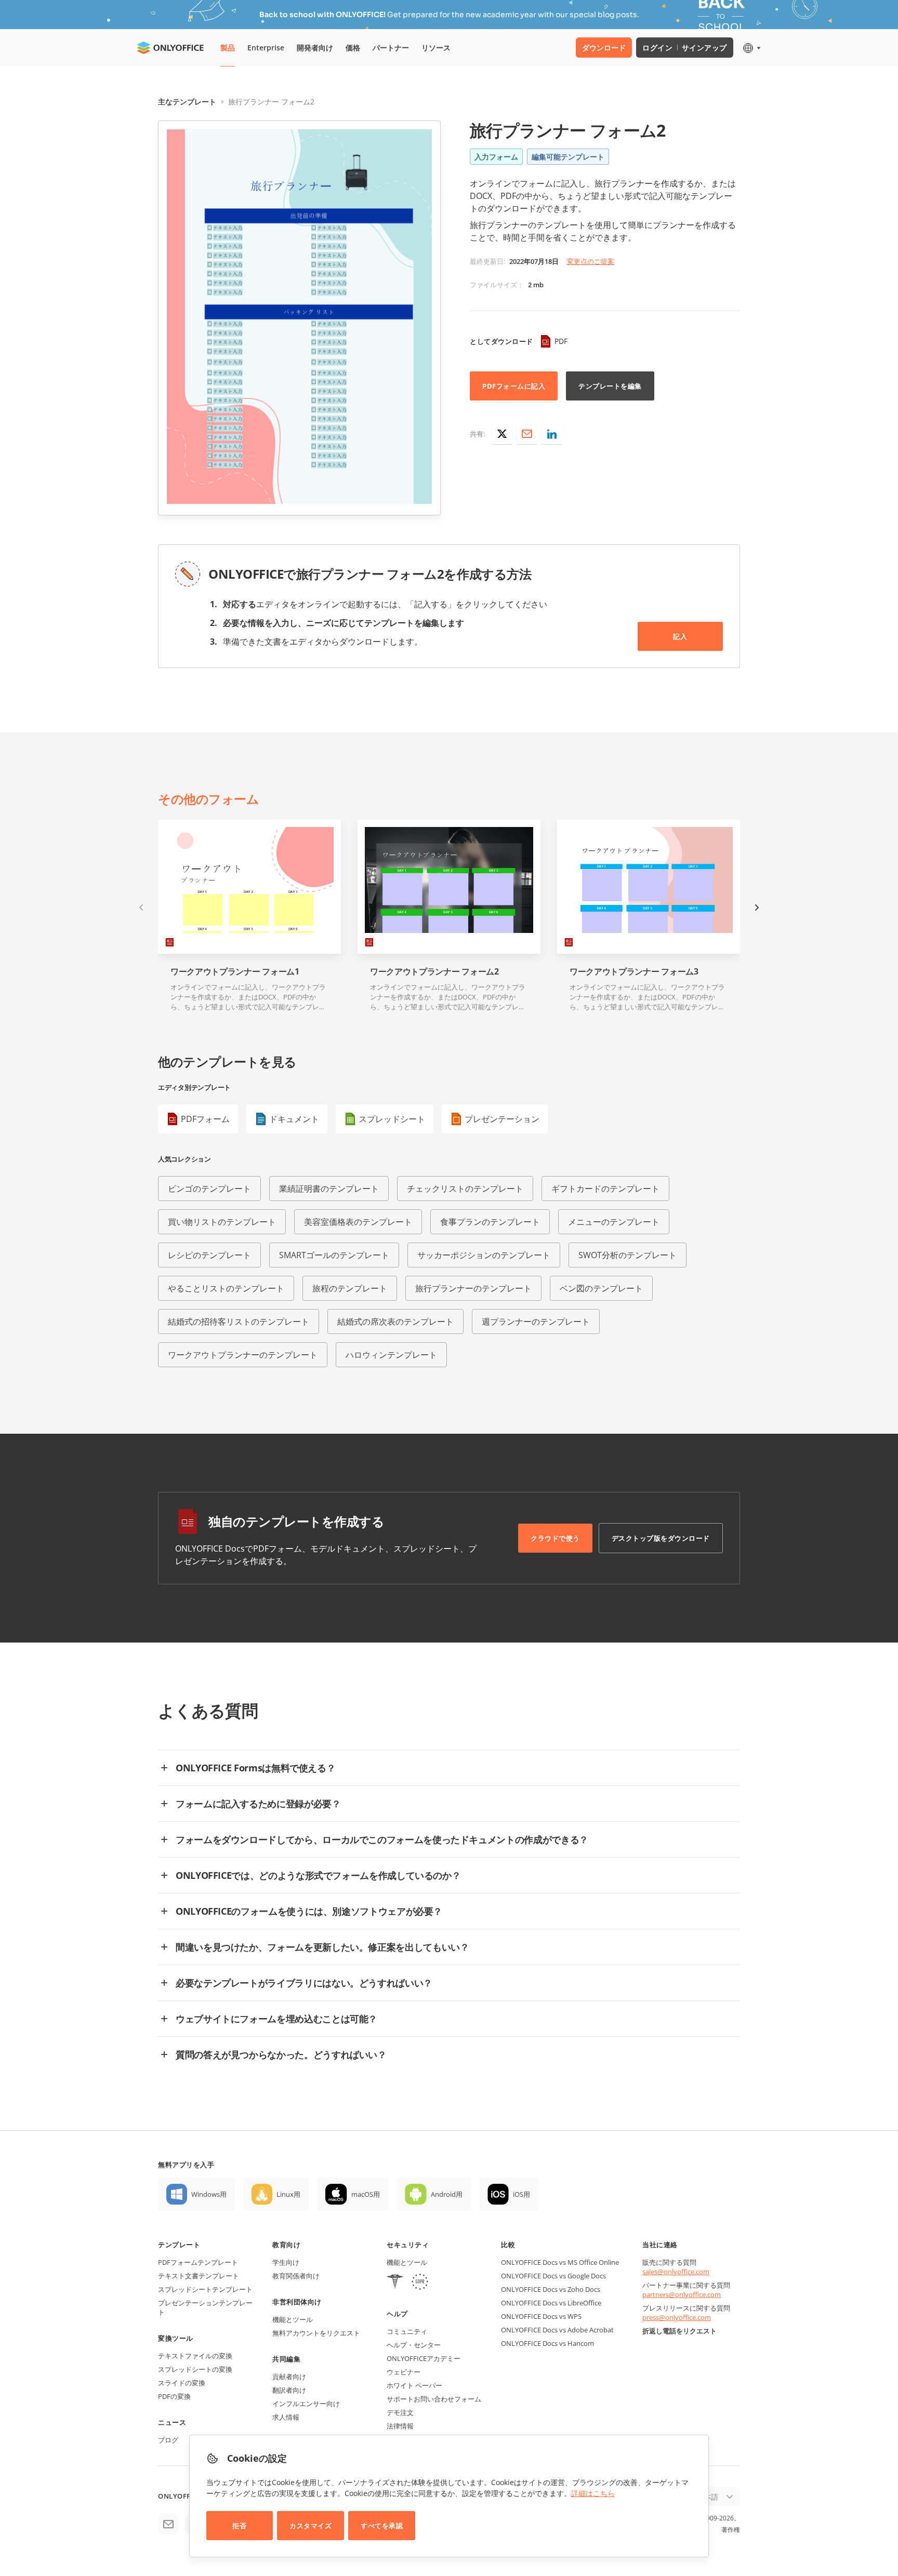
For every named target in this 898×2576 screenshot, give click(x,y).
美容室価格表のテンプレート (358, 1222)
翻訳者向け (289, 2390)
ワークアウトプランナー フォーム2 (434, 972)
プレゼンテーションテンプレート (205, 2307)
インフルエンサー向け (306, 2404)
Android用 (447, 2194)
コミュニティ (407, 2331)
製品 (228, 48)
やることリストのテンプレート (226, 1288)
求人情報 (286, 2417)
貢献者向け (289, 2377)
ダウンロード (604, 48)
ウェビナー (404, 2372)
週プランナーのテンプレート (536, 1322)
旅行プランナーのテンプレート (473, 1288)
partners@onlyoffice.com (682, 2294)
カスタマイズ (311, 2526)
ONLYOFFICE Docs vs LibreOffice (551, 2303)
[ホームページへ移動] (170, 48)
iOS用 (521, 2194)
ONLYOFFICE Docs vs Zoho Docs (551, 2289)
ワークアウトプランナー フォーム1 (235, 972)
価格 (353, 48)
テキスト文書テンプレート (199, 2276)
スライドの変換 (182, 2383)
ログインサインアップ (685, 48)
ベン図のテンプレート (601, 1288)
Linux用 (288, 2194)
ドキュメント (294, 1119)
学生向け (286, 2262)
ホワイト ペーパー (414, 2385)
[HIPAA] (395, 2283)
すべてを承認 (382, 2526)
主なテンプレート (187, 102)
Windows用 (209, 2194)
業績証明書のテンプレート (329, 1189)
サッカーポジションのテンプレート (484, 1255)
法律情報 (400, 2426)
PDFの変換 (174, 2396)
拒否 (239, 2526)
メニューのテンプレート (614, 1222)
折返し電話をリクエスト (679, 2331)
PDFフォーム (205, 1119)
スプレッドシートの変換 (195, 2369)
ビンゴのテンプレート (209, 1189)
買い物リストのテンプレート (222, 1222)
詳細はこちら (593, 2493)
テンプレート (179, 2245)
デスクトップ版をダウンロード (661, 1538)
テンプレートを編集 (610, 386)
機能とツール (293, 2319)
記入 (680, 636)
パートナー (391, 48)
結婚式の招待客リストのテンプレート (239, 1322)
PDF (561, 341)
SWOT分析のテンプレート (628, 1255)
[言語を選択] (751, 48)
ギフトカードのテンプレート (605, 1189)
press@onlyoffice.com (677, 2317)
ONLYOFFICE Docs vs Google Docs (553, 2276)
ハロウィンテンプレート (391, 1355)
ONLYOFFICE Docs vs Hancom (547, 2343)
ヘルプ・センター (414, 2345)
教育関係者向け (296, 2276)
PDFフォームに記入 (514, 386)
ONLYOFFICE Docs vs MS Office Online (560, 2262)
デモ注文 (400, 2412)
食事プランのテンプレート (490, 1222)
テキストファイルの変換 (195, 2356)
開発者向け (315, 48)
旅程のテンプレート (350, 1288)
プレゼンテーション (502, 1119)
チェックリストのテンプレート (465, 1189)
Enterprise (266, 48)
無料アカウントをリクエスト (316, 2333)
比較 (508, 2245)
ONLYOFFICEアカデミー (424, 2358)
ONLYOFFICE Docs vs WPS (541, 2316)
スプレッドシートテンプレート (205, 2289)
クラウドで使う (555, 1538)
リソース (436, 48)
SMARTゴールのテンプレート (334, 1255)
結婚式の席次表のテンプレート (395, 1322)
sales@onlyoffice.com (676, 2272)
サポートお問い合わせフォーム (434, 2399)
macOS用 (366, 2194)
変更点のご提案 (591, 261)
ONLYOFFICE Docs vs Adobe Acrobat (557, 2330)
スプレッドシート (392, 1119)
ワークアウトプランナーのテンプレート (243, 1355)
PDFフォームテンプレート (198, 2262)
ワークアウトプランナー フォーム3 (634, 972)
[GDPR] (420, 2283)
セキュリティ (408, 2245)
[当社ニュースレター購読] (168, 2524)
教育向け (286, 2245)
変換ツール (176, 2338)
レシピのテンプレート (209, 1255)
